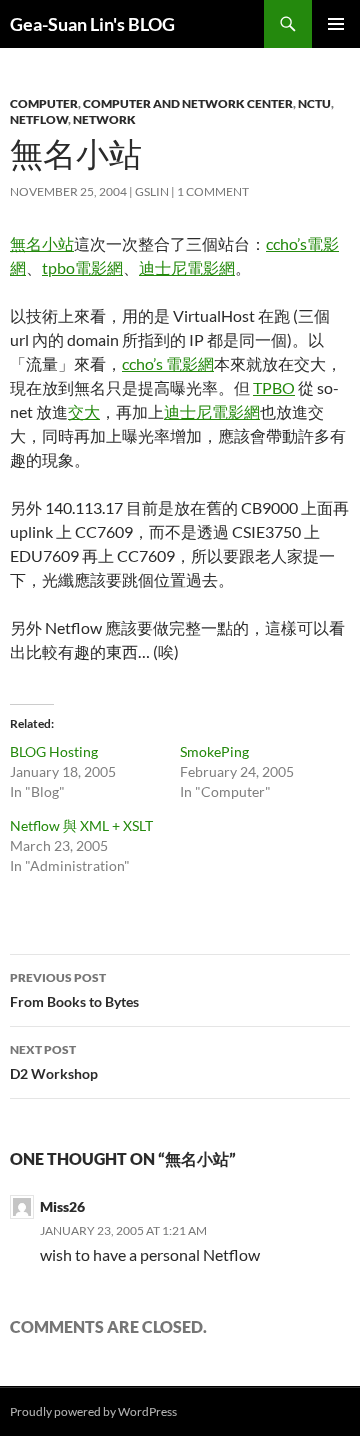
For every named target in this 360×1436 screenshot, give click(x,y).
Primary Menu (336, 24)
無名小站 (42, 243)
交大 (84, 411)
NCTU (314, 103)
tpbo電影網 (82, 267)
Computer (44, 103)
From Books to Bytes (74, 990)
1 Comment (213, 191)
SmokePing (214, 751)
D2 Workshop (54, 1062)
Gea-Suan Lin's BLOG (92, 24)
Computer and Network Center (188, 103)
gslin (152, 191)
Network (104, 119)
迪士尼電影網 (187, 267)
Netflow (39, 119)
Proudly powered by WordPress (93, 1411)
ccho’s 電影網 (168, 363)
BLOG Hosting (54, 751)
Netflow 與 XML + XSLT (81, 825)
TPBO (274, 387)
